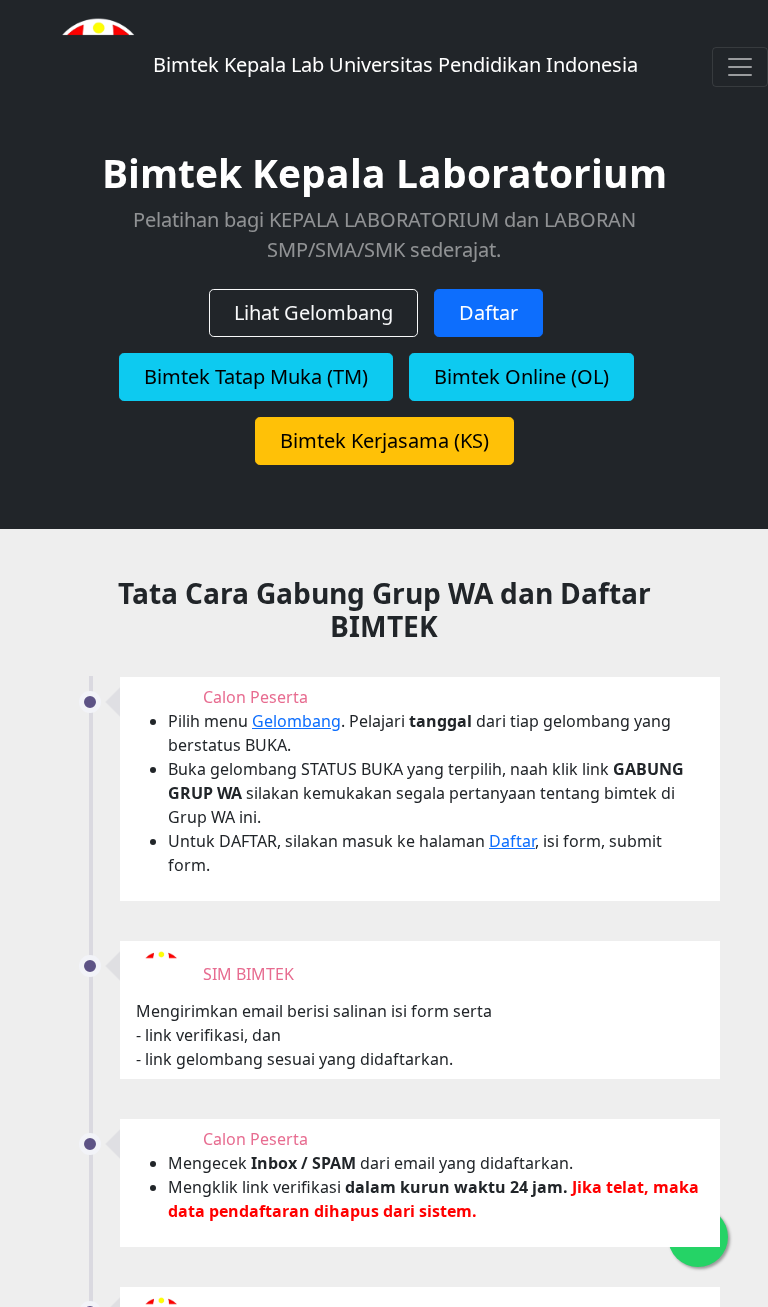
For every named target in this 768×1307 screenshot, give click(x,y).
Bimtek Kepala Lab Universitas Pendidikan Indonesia (393, 64)
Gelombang (296, 721)
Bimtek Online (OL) (521, 376)
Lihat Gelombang (313, 312)
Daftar (488, 312)
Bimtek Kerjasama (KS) (384, 440)
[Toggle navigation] (740, 67)
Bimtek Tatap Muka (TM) (256, 376)
